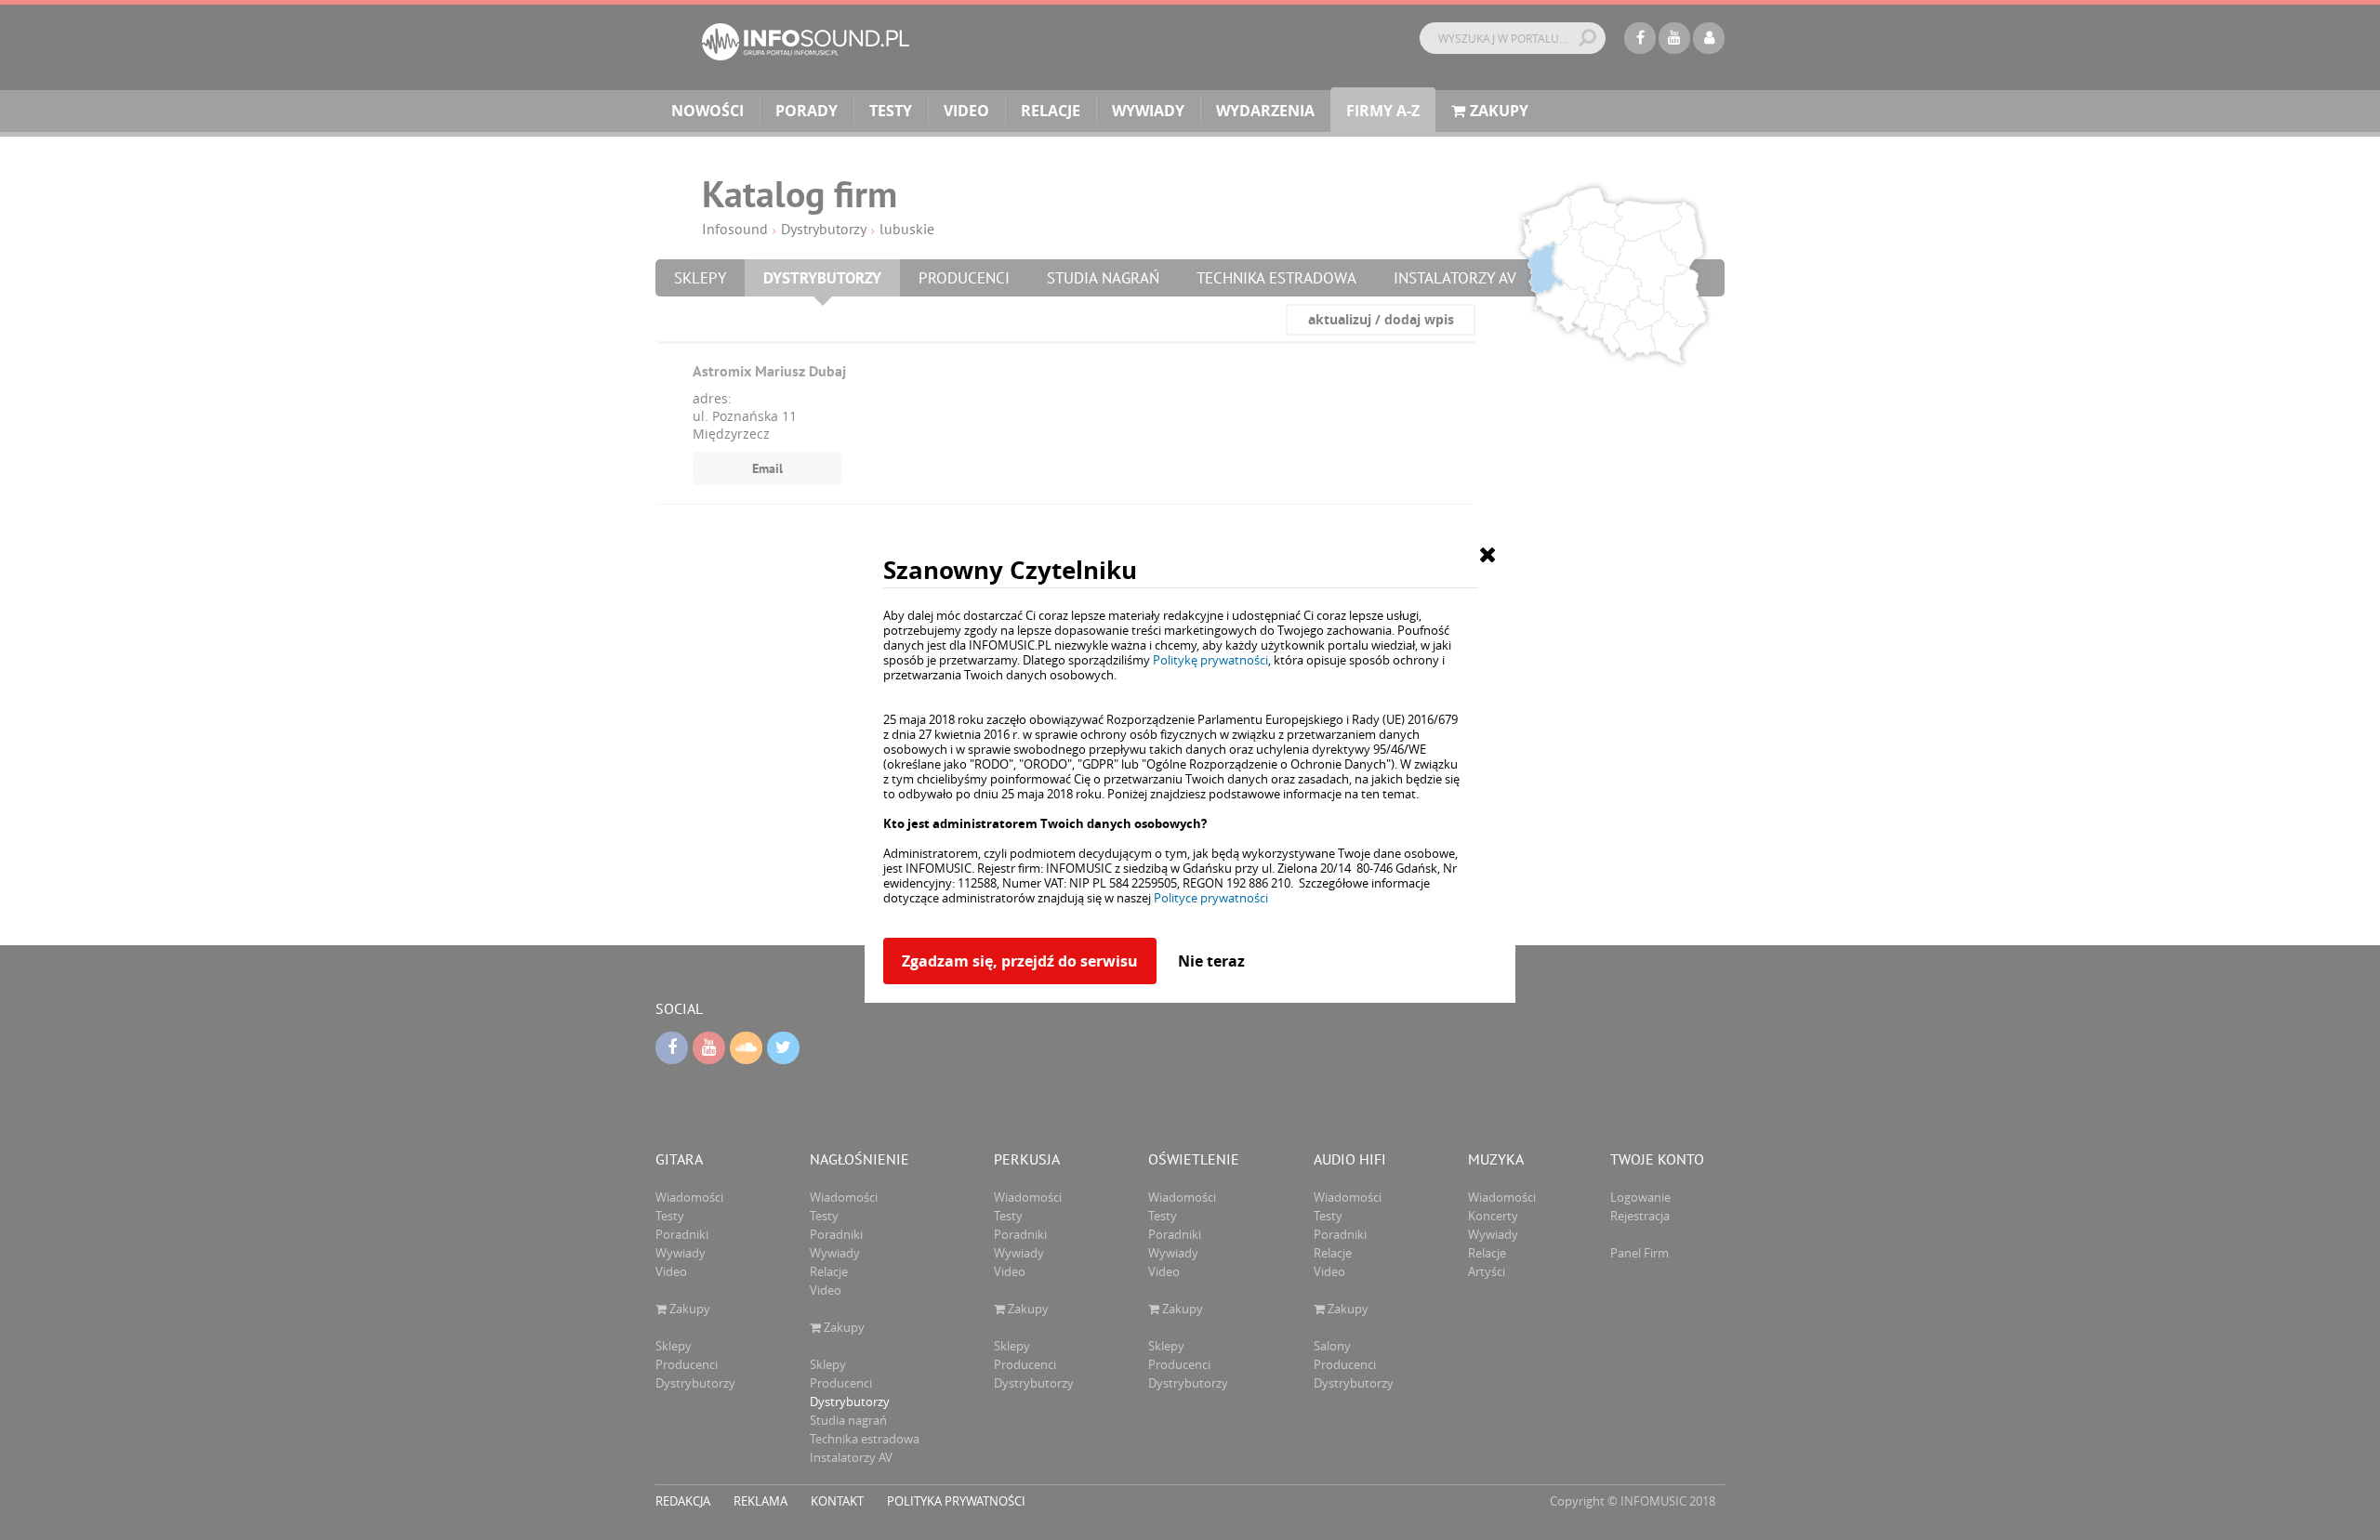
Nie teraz (1211, 961)
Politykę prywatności (1210, 660)
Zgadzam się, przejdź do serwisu (1020, 961)
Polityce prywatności (1211, 898)
